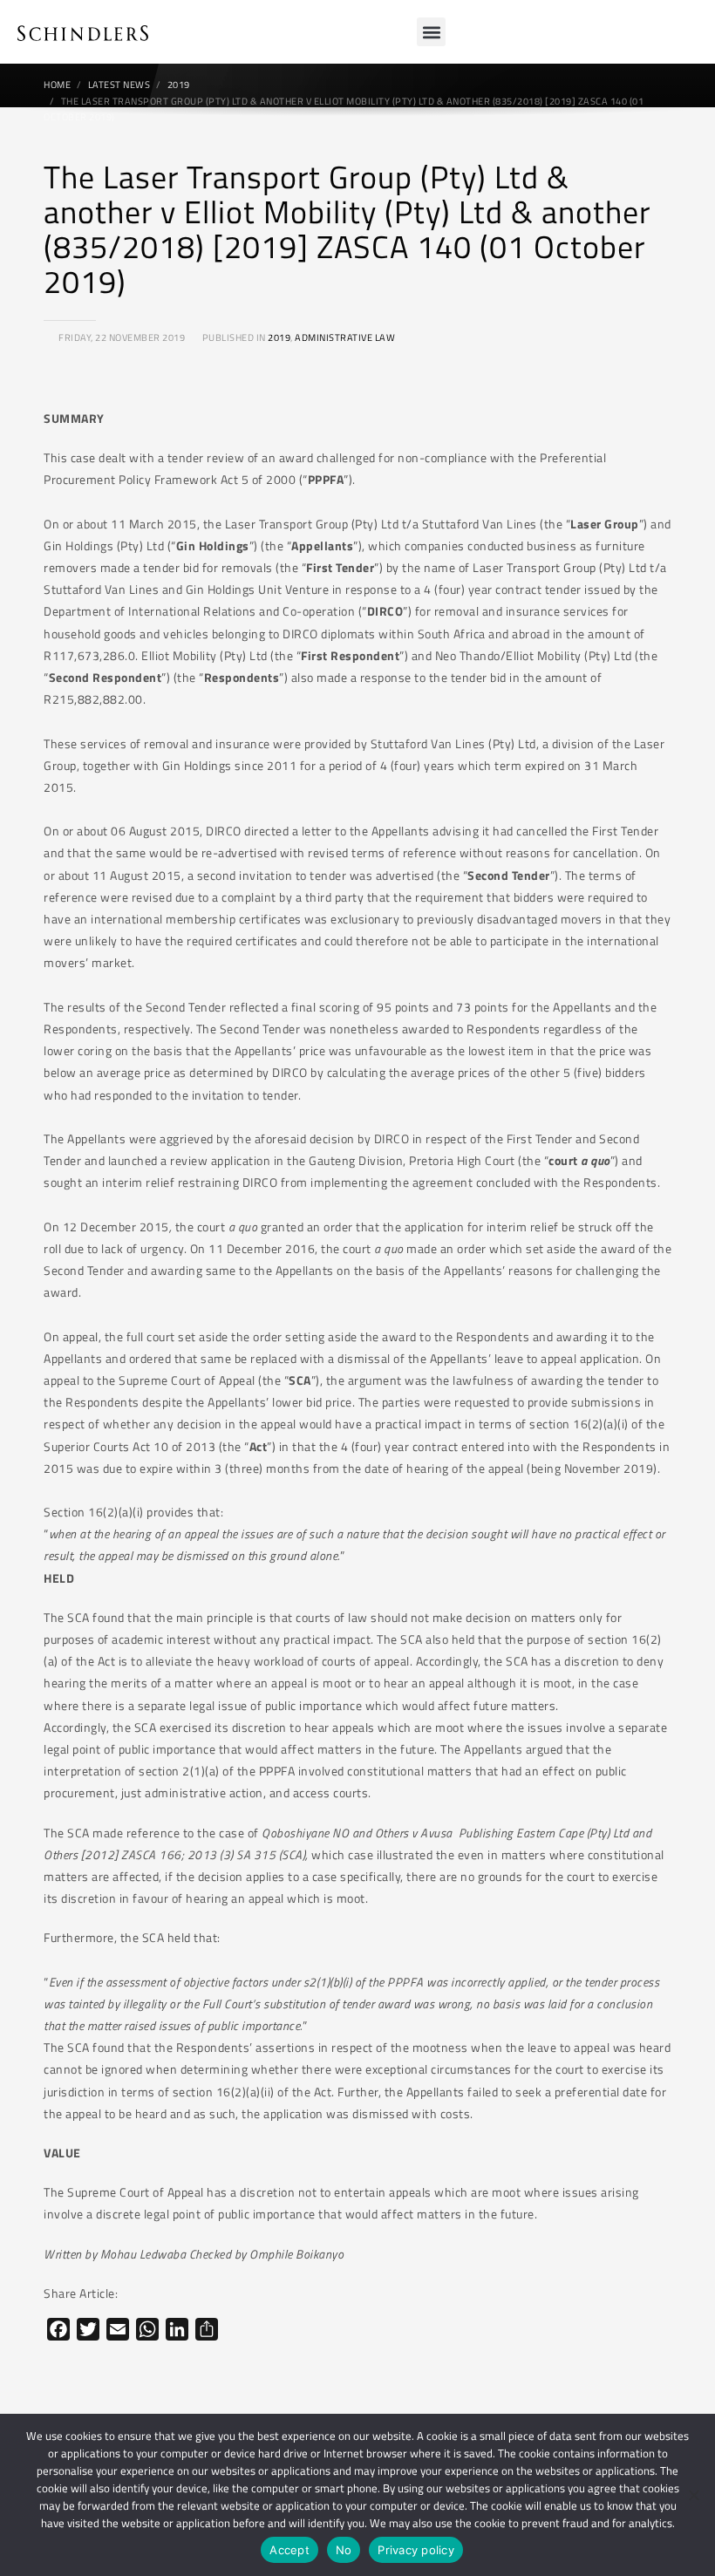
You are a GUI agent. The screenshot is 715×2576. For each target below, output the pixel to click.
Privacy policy (416, 2550)
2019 (279, 337)
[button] (431, 32)
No (344, 2550)
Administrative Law (345, 337)
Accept (289, 2550)
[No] (693, 2495)
